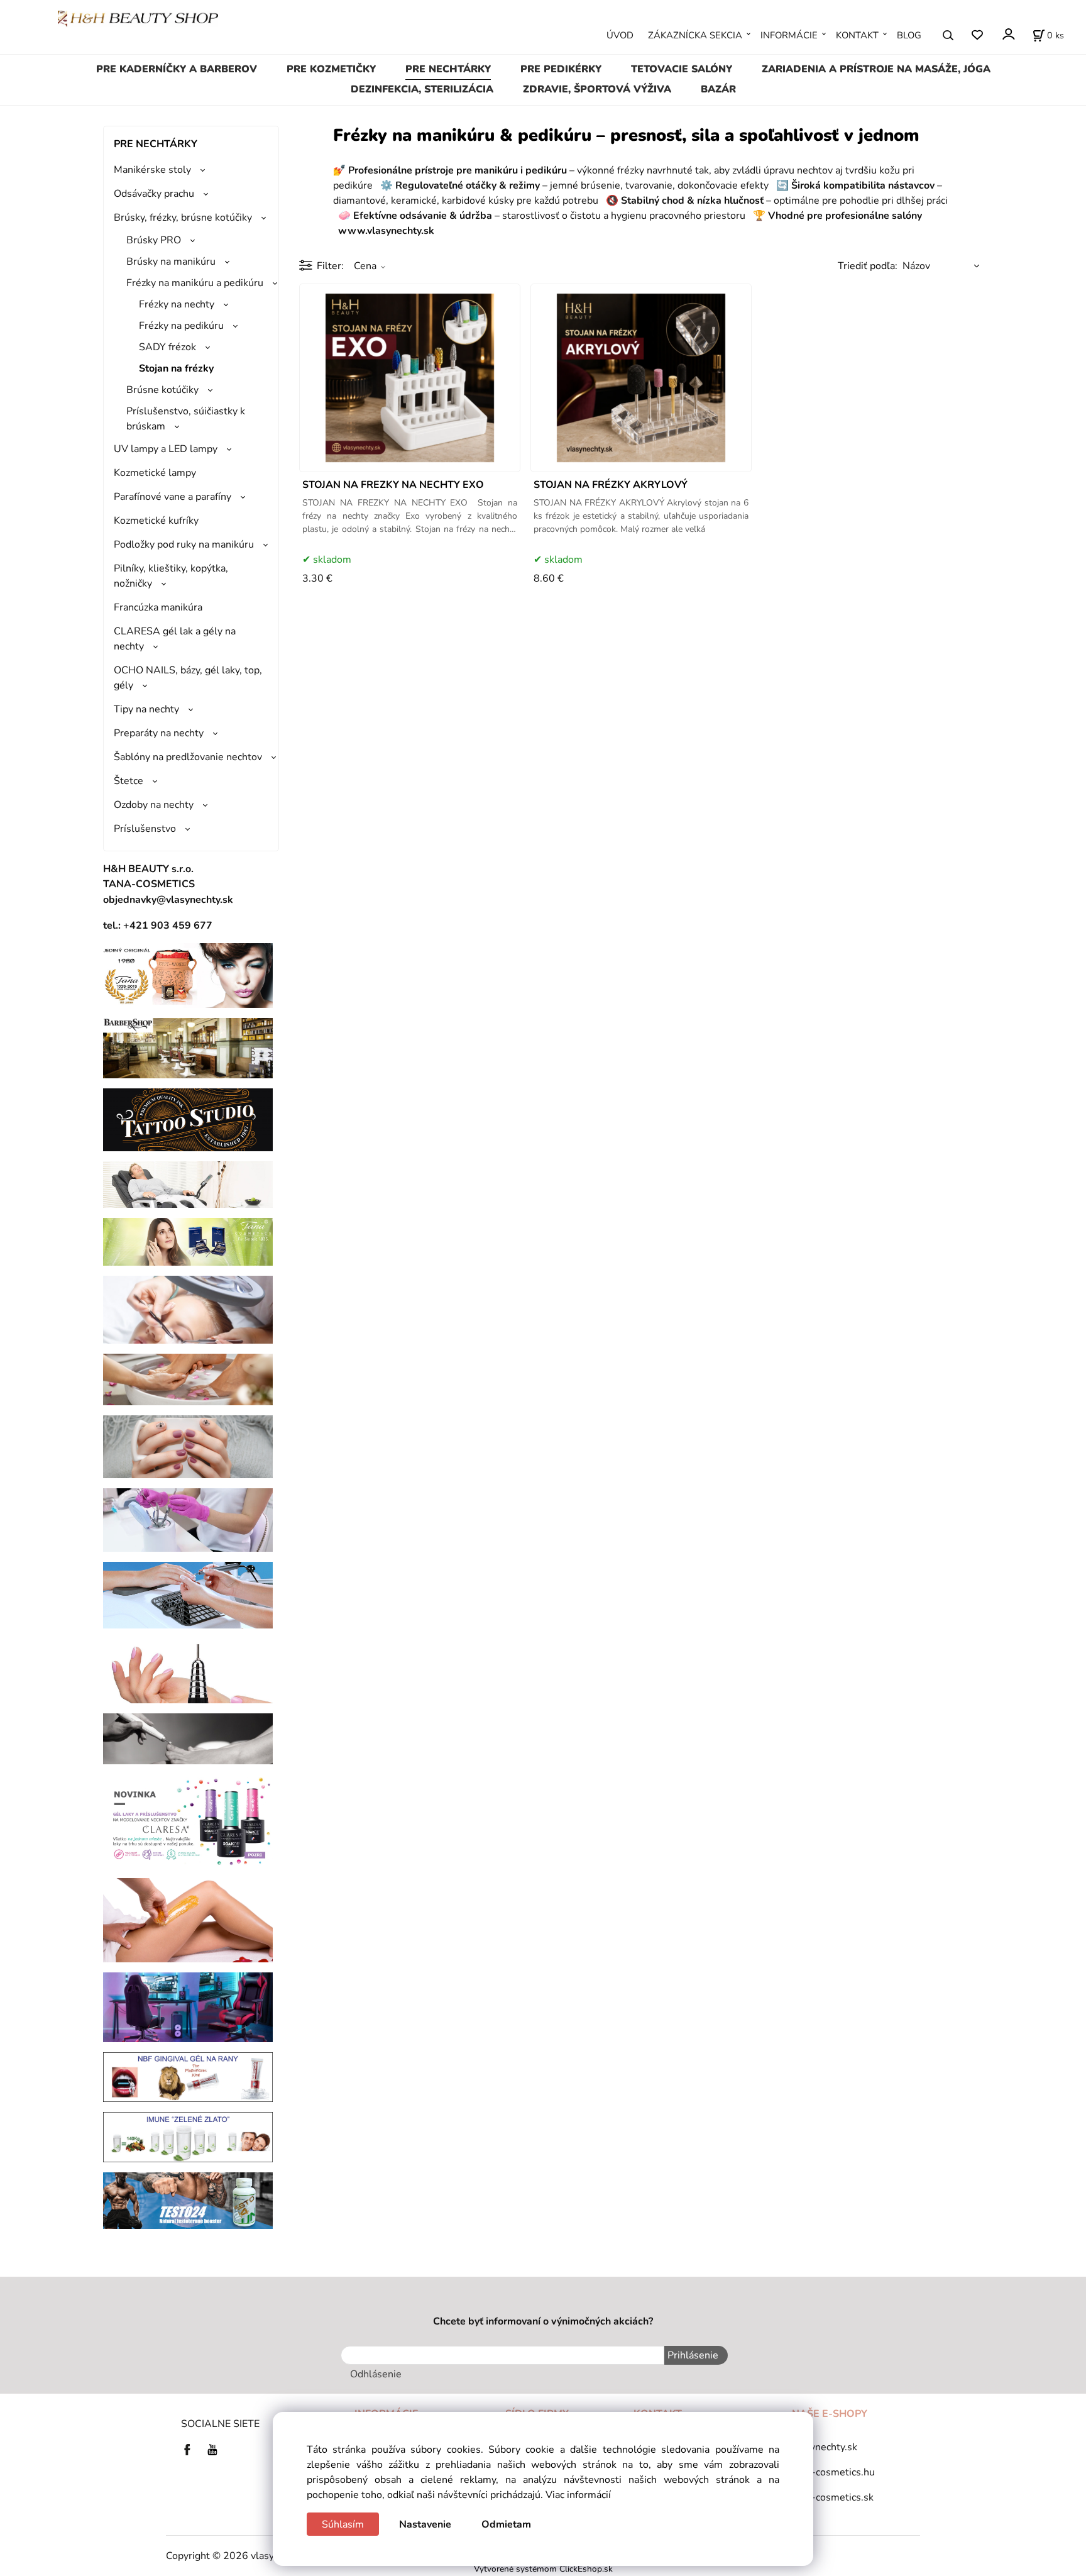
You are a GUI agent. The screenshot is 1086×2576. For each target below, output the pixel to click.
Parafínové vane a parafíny (173, 497)
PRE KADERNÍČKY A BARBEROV (177, 69)
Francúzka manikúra (158, 607)
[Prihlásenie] (1008, 34)
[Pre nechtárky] (188, 1446)
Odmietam (506, 2524)
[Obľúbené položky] (977, 36)
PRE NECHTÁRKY (448, 69)
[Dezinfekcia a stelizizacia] (188, 1520)
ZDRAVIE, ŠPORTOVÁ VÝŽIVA (597, 89)
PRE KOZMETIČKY (331, 69)
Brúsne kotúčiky (162, 390)
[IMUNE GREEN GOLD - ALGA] (188, 2137)
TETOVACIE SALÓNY (682, 69)
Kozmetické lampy (155, 473)
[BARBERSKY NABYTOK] (188, 1048)
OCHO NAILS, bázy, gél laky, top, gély (188, 678)
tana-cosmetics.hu (833, 2472)
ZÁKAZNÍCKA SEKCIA (695, 35)
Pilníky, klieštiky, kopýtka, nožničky (171, 576)
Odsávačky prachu (154, 194)
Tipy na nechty (146, 709)
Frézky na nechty (177, 304)
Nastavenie (425, 2524)
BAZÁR (718, 89)
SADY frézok (167, 347)
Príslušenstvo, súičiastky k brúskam (186, 419)
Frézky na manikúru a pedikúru (195, 283)
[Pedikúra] (188, 1379)
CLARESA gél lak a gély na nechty (175, 639)
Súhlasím (343, 2524)
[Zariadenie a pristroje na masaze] (188, 1184)
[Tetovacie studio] (188, 1119)
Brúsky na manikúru (171, 262)
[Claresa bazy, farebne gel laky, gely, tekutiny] (188, 1820)
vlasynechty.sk (825, 2447)
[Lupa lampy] (188, 1309)
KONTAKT (857, 35)
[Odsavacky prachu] (188, 1595)
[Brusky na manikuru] (188, 1670)
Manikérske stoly (152, 170)
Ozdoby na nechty (154, 805)
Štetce (129, 781)
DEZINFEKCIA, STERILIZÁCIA (422, 89)
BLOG (909, 35)
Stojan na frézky (176, 368)
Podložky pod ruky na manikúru (184, 544)
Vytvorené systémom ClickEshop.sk (543, 2569)
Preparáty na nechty (159, 733)
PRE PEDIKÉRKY (561, 69)
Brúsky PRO (154, 240)
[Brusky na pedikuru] (188, 1738)
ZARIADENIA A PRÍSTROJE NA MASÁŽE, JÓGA (876, 69)
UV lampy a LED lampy (166, 449)
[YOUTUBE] (212, 2449)
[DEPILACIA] (188, 1920)
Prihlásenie (693, 2355)
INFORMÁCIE (789, 35)
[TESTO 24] (188, 2200)
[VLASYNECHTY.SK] (190, 2449)
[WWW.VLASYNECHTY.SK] (138, 18)
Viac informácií (578, 2495)
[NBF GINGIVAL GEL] (188, 2076)
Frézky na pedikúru (181, 326)
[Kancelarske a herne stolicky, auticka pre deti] (188, 2006)
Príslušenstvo (145, 829)
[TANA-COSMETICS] (188, 1241)
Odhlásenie (376, 2374)
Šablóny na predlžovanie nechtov (188, 757)
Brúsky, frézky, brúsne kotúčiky (183, 218)
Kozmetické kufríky (156, 521)
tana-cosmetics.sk (833, 2497)
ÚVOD (620, 35)
